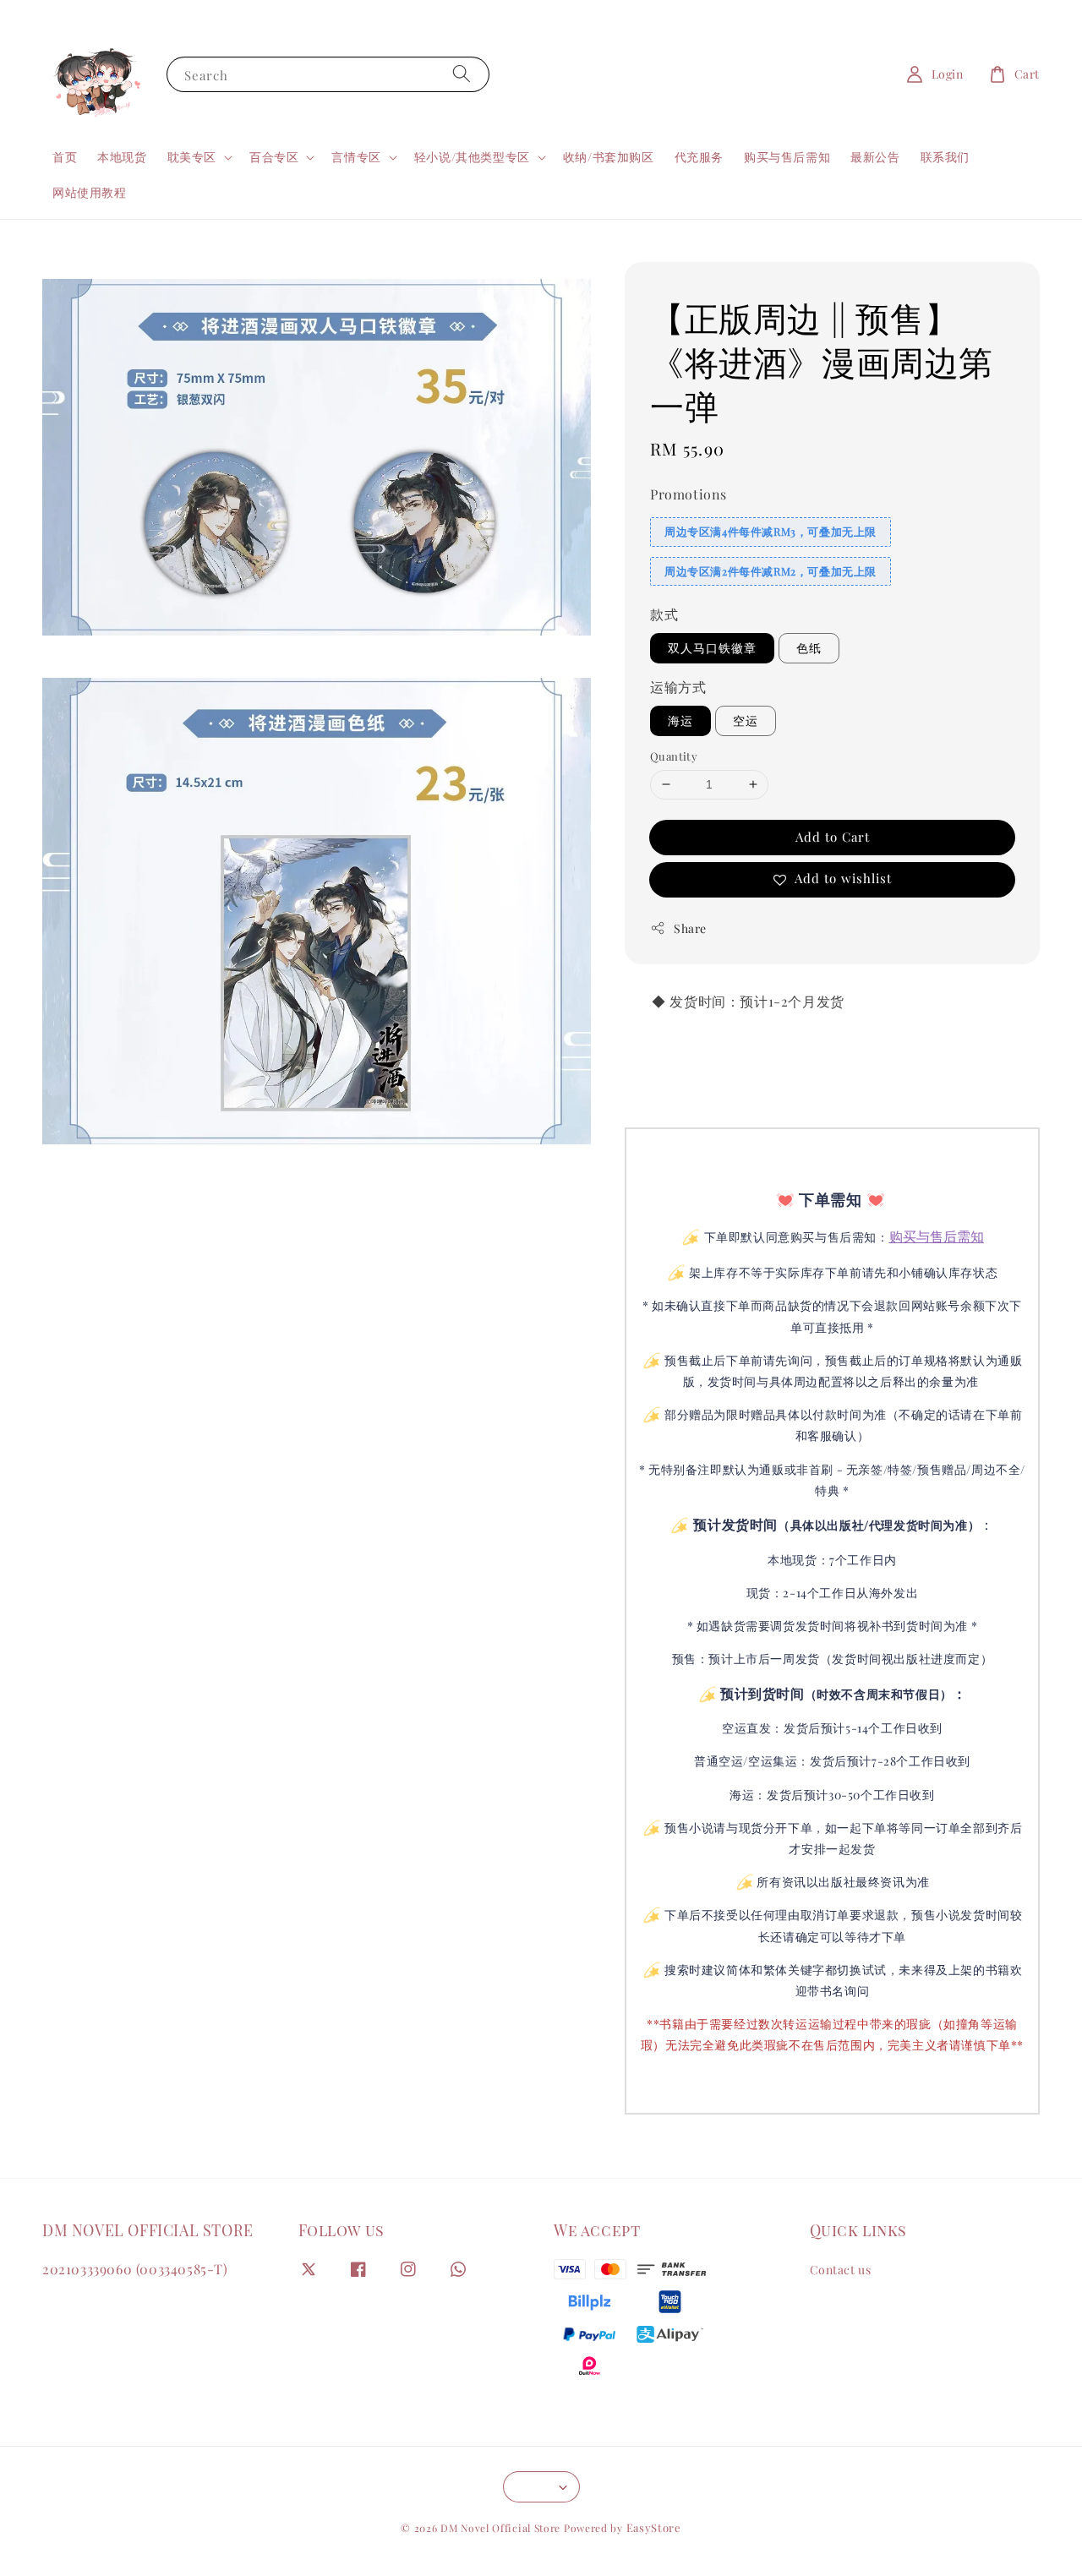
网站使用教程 (90, 192)
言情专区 (356, 157)
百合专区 (274, 157)
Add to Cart (833, 837)
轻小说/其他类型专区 (472, 157)
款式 (664, 614)
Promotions (689, 494)
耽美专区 (192, 157)
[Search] (462, 74)
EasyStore (654, 2527)
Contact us (841, 2270)
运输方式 (678, 687)
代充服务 (699, 157)
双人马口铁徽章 (712, 648)
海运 (680, 720)
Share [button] (690, 928)
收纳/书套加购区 (609, 157)
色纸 (809, 648)
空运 (746, 720)
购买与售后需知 (787, 157)
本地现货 (122, 157)
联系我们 (945, 157)
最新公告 (875, 157)
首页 (65, 157)
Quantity (674, 756)
